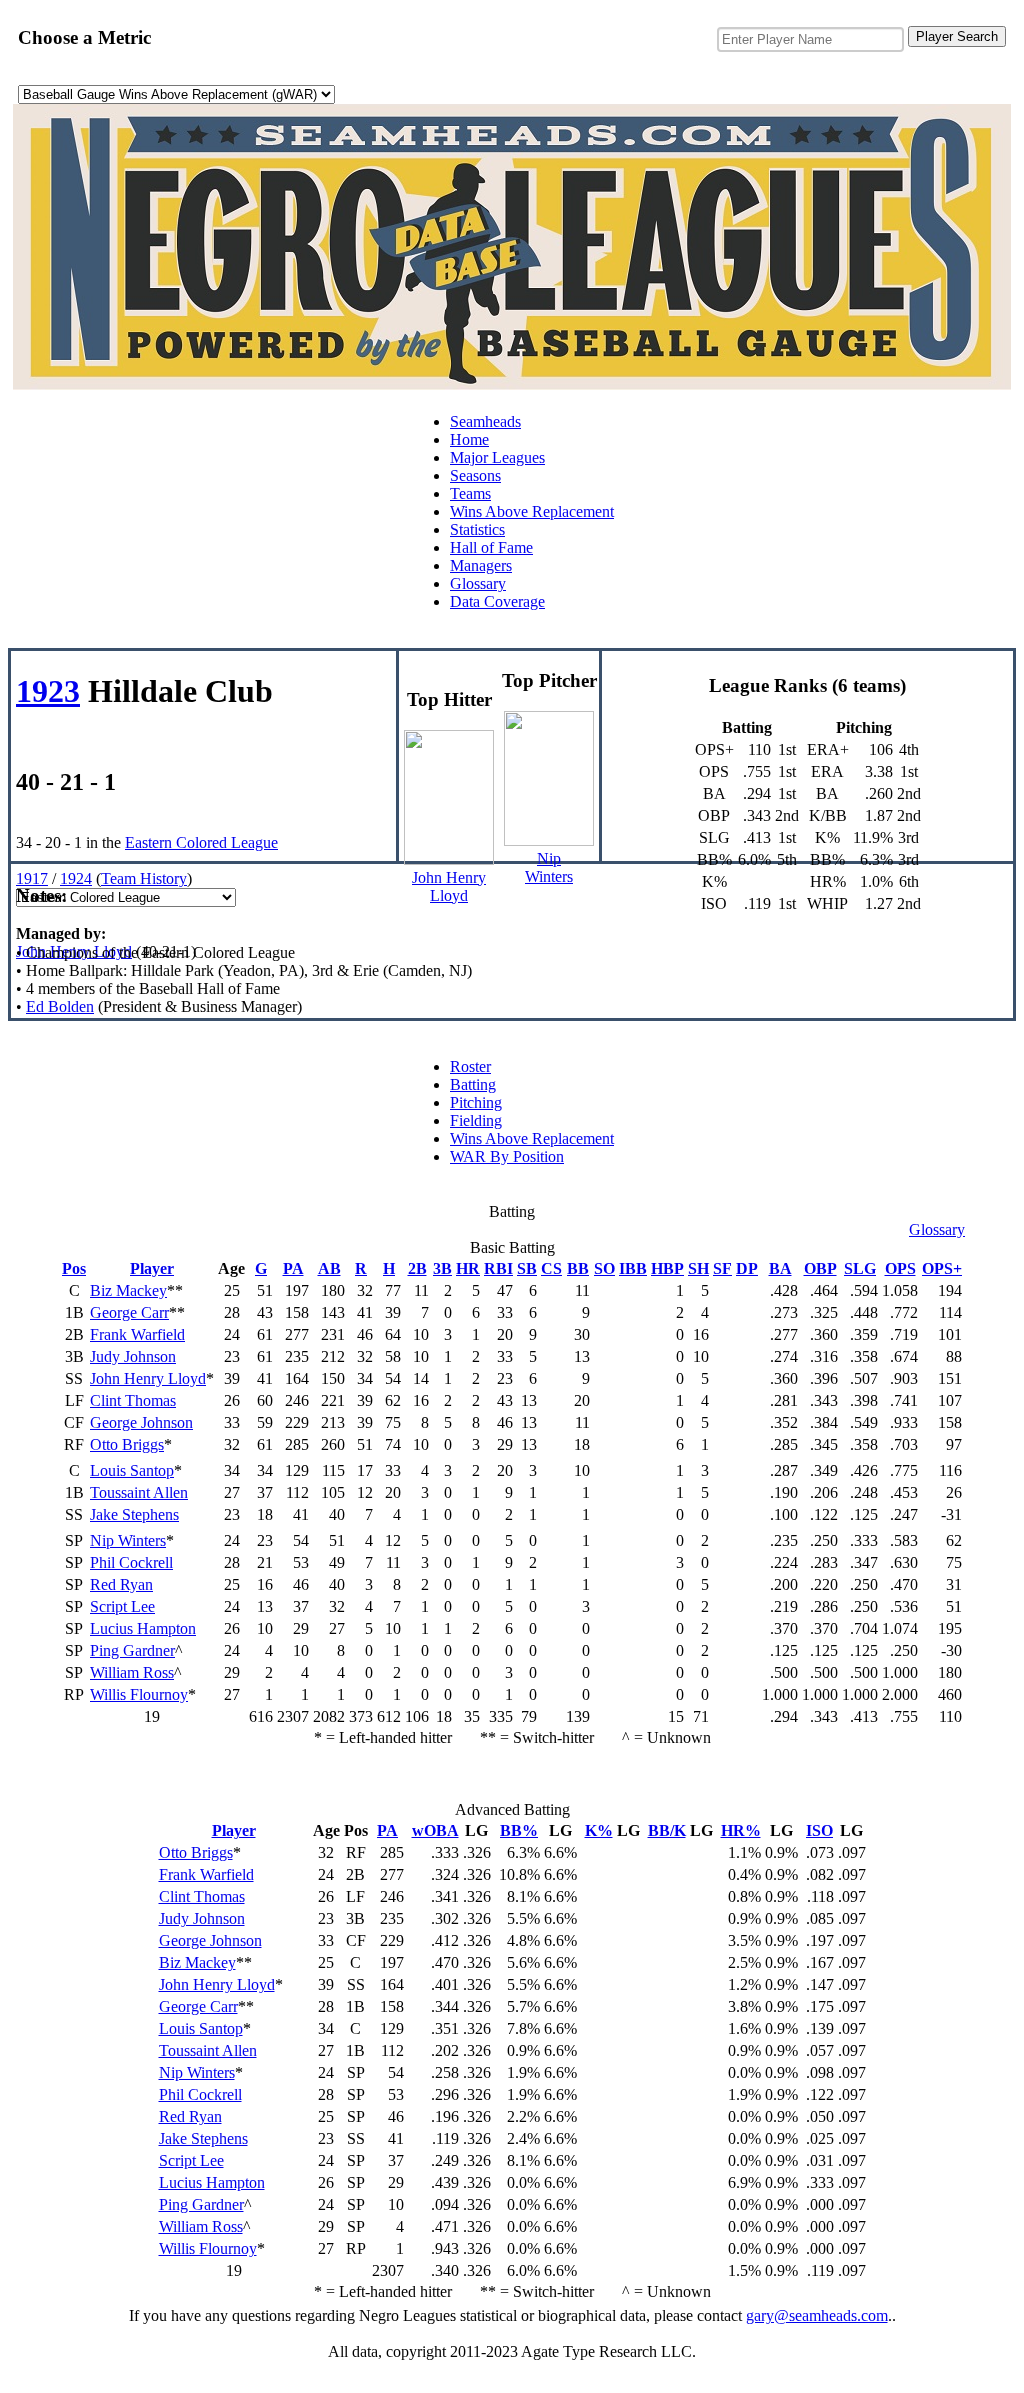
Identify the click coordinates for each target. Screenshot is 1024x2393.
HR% (741, 1830)
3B (442, 1268)
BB (578, 1268)
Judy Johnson (133, 1356)
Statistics (477, 529)
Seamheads (485, 421)
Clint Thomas (133, 1400)
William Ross (132, 1672)
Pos (74, 1268)
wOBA (435, 1830)
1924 (76, 878)
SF (722, 1268)
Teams (470, 493)
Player (152, 1268)
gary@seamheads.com (817, 2315)
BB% (519, 1830)
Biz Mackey (128, 1290)
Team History (144, 878)
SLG (860, 1268)
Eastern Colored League (201, 842)
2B (417, 1268)
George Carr (129, 1312)
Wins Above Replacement (532, 511)
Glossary (478, 583)
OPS (900, 1268)
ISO (819, 1830)
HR (468, 1268)
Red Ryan (121, 1584)
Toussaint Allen (139, 1492)
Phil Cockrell (131, 1562)
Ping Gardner (132, 1650)
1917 (32, 878)
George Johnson (141, 1422)
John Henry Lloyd (74, 951)
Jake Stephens (134, 1514)
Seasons (475, 475)
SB (527, 1268)
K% (599, 1830)
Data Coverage (497, 601)
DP (747, 1268)
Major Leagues (497, 457)
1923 (48, 691)
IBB (633, 1268)
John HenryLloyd (449, 886)
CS (551, 1268)
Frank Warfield (137, 1334)
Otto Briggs (127, 1444)
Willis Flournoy (139, 1694)
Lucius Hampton (143, 1628)
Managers (481, 565)
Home (469, 439)
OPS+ (942, 1268)
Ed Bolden (60, 1006)
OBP (820, 1268)
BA (780, 1268)
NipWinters (549, 867)
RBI (498, 1268)
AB (329, 1268)
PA (293, 1268)
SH (698, 1268)
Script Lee (122, 1606)
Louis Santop (132, 1470)
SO (604, 1268)
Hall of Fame (491, 547)
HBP (667, 1268)
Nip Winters (128, 1540)
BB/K (667, 1830)
